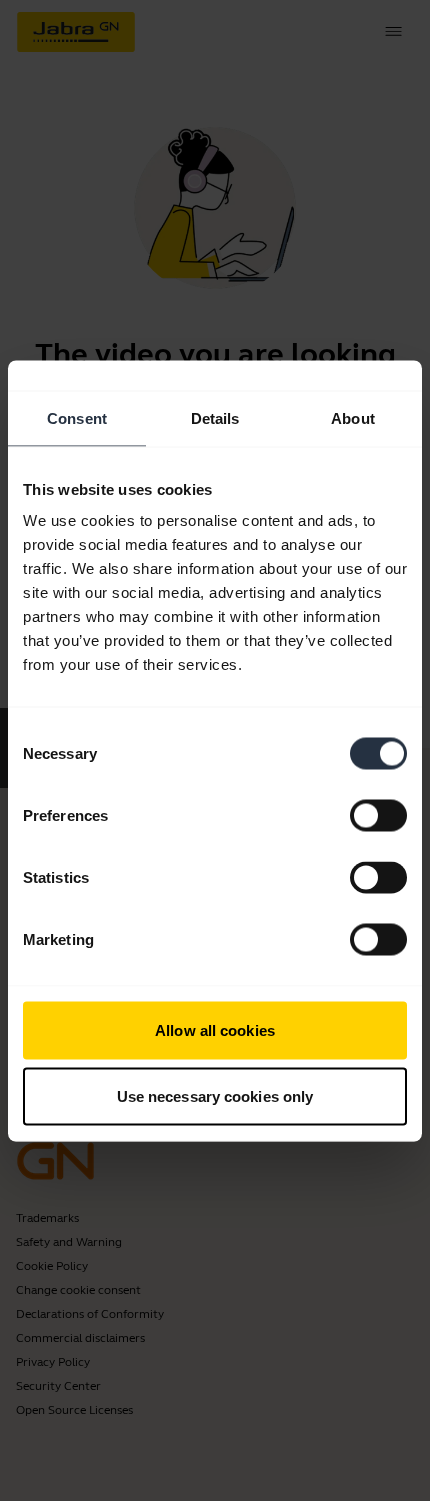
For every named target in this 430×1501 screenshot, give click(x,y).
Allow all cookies (215, 1030)
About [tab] (353, 417)
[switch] (378, 816)
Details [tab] (215, 417)
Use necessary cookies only (215, 1095)
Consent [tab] (77, 417)
